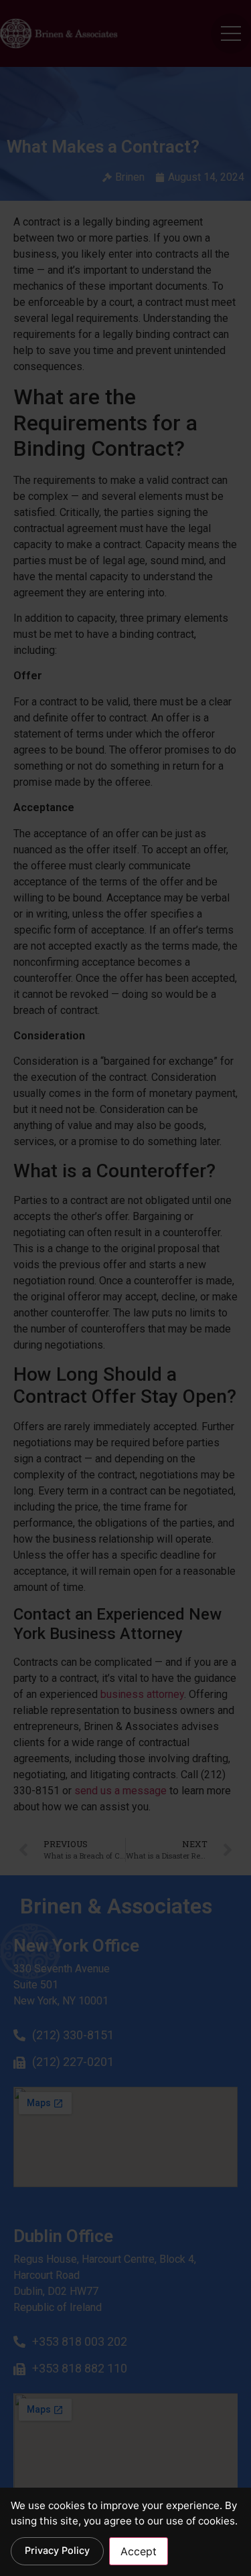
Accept (139, 2551)
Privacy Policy (57, 2550)
